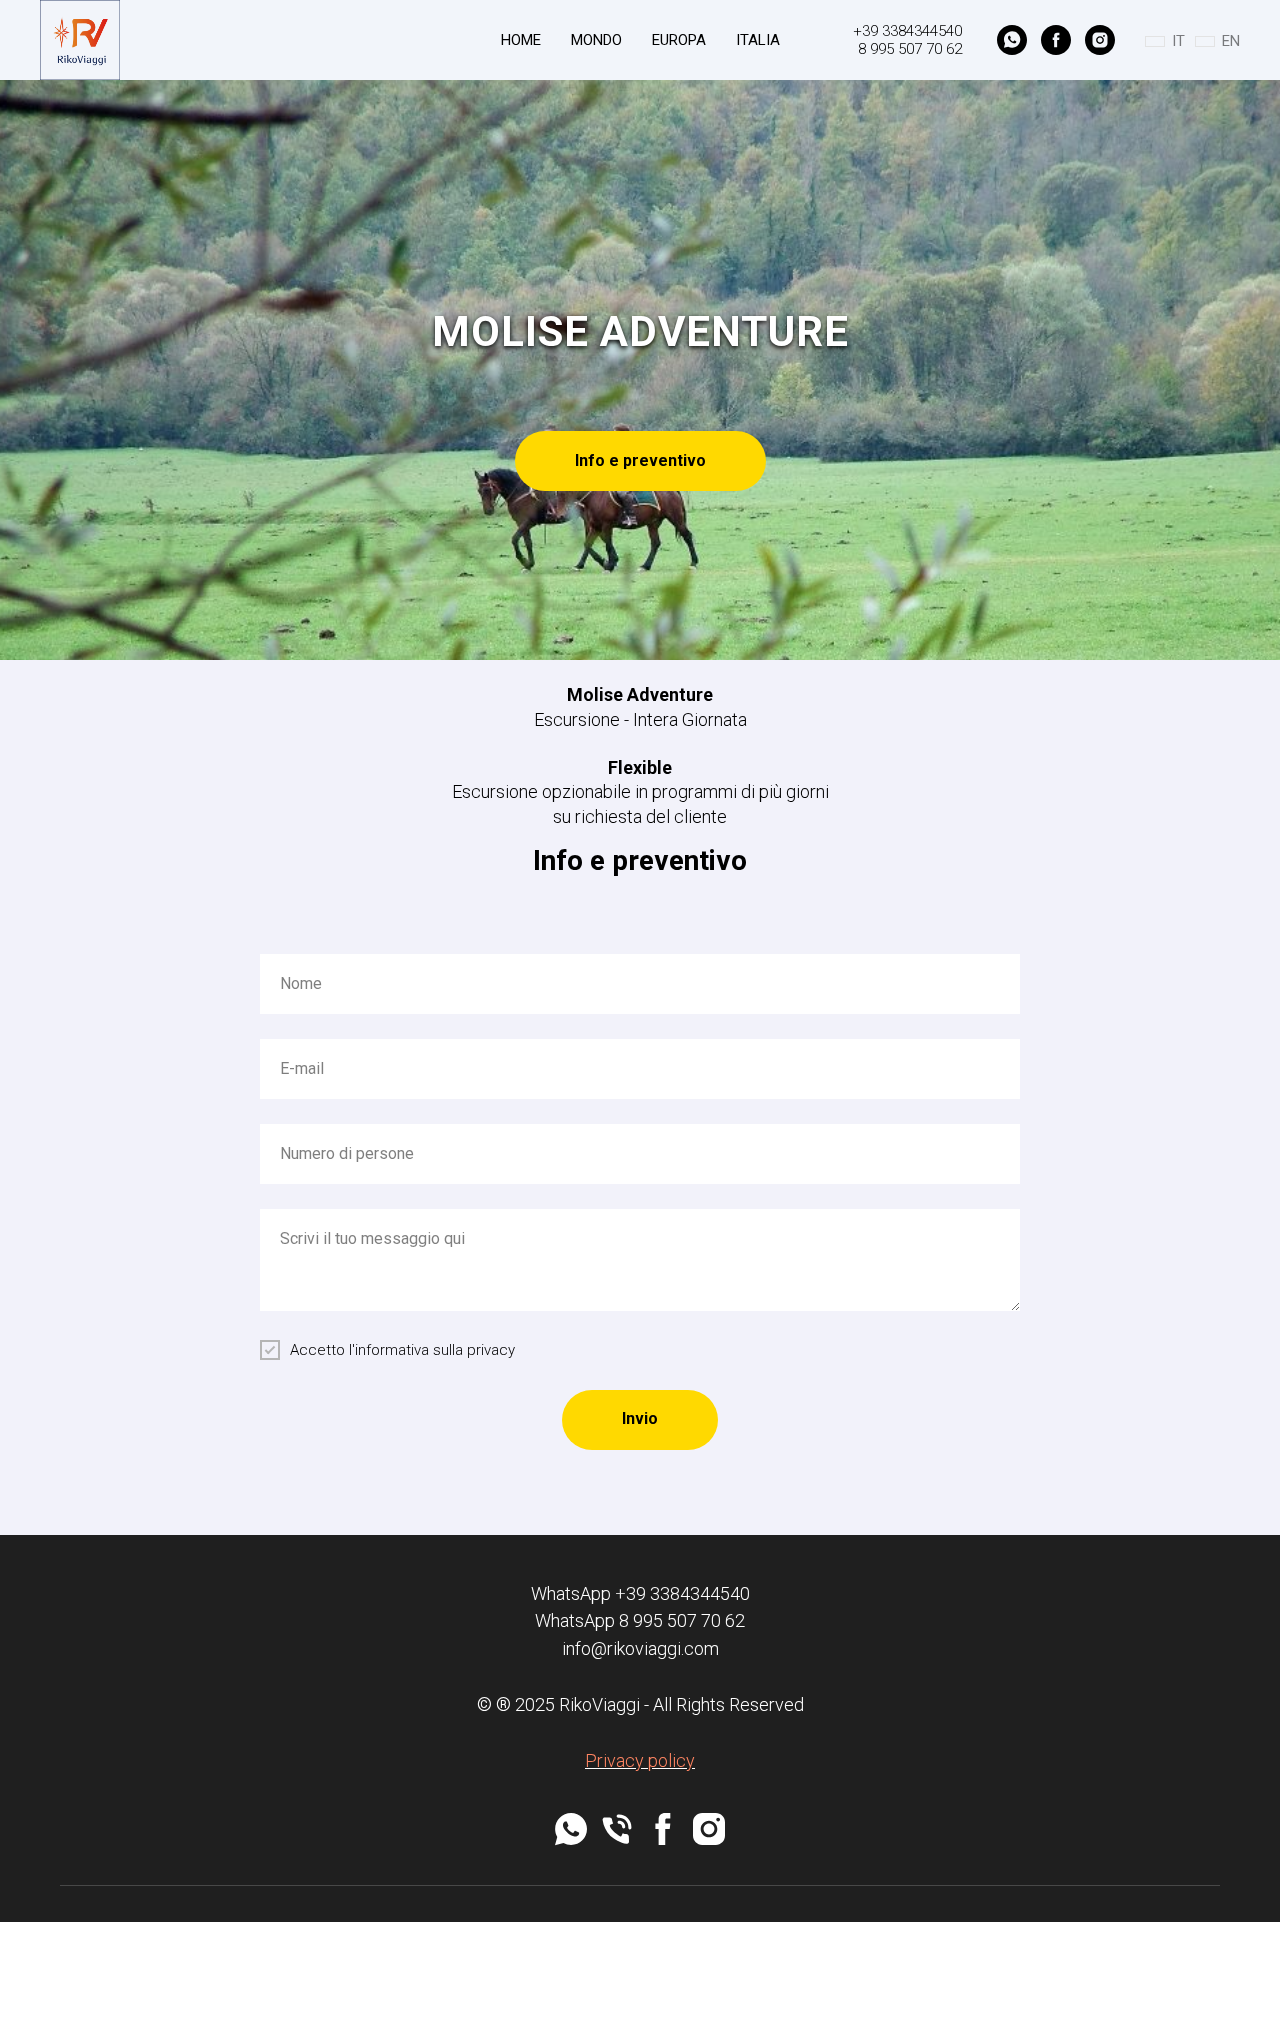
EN (1231, 41)
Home (521, 40)
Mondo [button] (596, 40)
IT (1178, 41)
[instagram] (1100, 40)
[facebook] (1056, 40)
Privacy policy (640, 1760)
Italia (758, 40)
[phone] (617, 1829)
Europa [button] (679, 40)
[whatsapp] (1012, 40)
